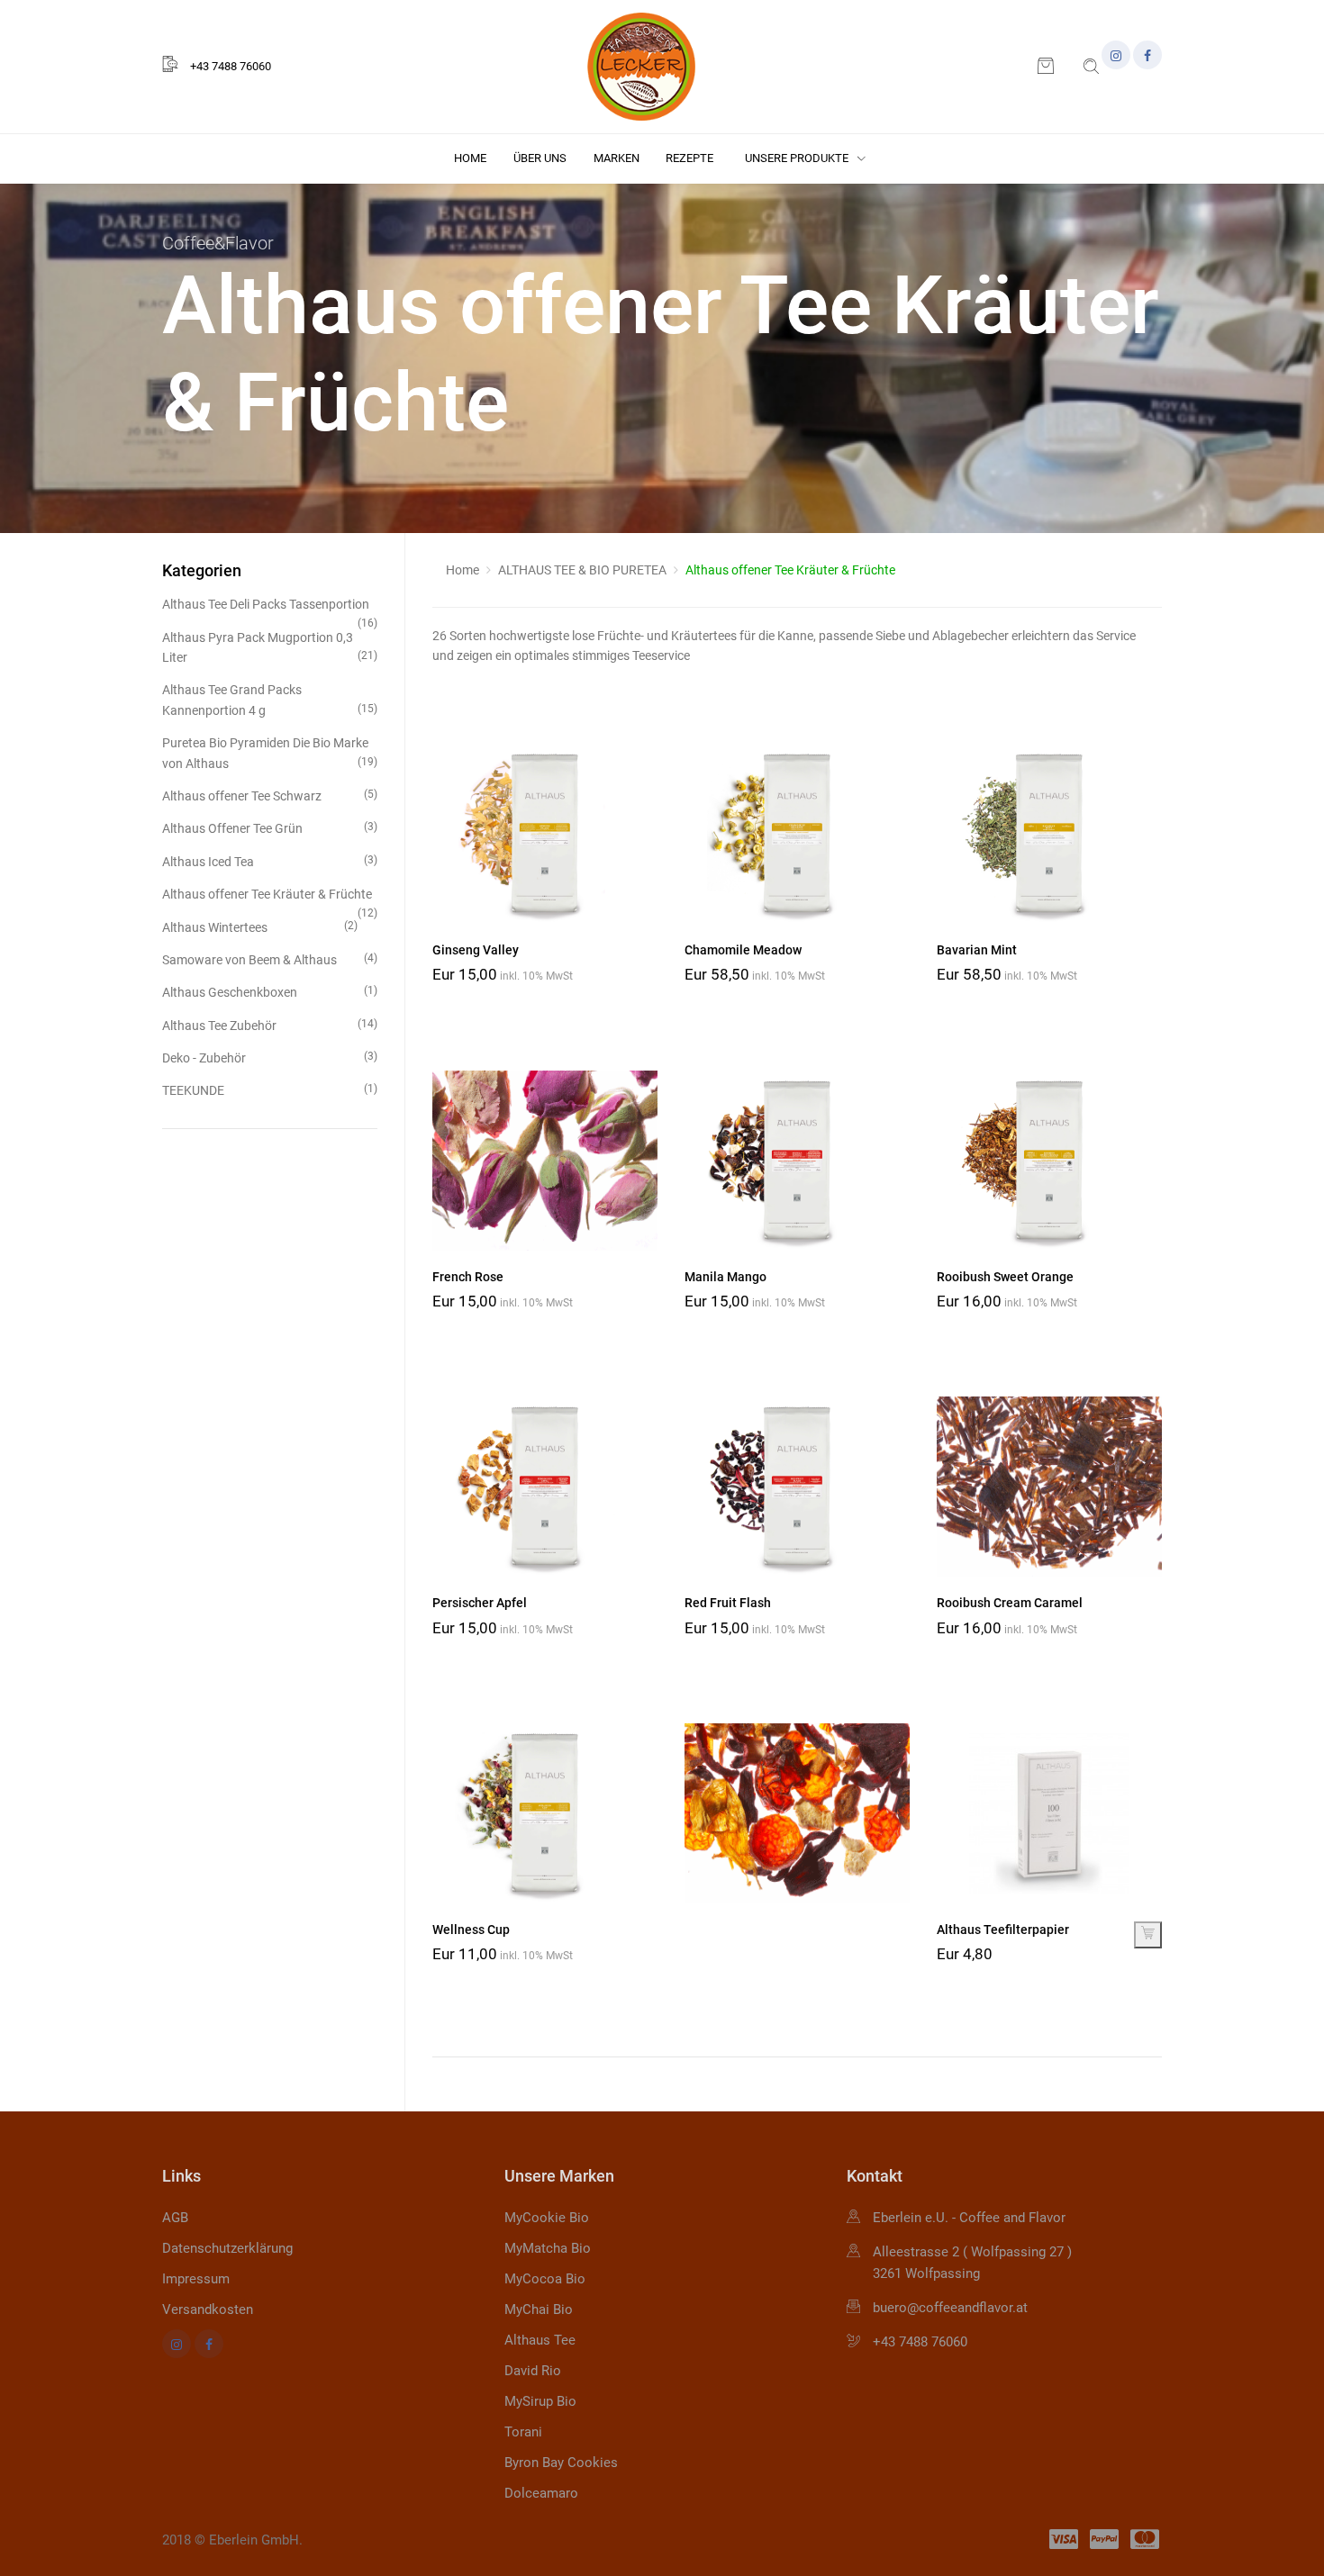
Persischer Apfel (480, 1603)
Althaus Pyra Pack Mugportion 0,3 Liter (270, 647)
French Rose (468, 1277)
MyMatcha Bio (548, 2248)
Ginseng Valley (476, 950)
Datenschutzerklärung (227, 2248)
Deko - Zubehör (270, 1058)
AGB (175, 2218)
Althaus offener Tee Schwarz (270, 795)
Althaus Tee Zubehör (270, 1025)
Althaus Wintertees (260, 927)
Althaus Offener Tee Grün (270, 828)
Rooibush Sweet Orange (1005, 1277)
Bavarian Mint (977, 950)
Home (470, 158)
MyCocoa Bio (545, 2279)
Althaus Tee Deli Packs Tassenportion (270, 606)
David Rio (533, 2371)
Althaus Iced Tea (270, 861)
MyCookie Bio (547, 2218)
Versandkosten (208, 2309)
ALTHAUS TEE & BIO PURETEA (582, 570)
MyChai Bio (539, 2309)
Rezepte (689, 158)
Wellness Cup (471, 1930)
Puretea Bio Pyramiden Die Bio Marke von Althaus (270, 753)
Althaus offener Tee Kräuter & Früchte (270, 895)
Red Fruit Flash (728, 1603)
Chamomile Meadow (743, 950)
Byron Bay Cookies (561, 2463)
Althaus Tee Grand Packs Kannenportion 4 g (270, 700)
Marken (617, 158)
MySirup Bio (540, 2401)
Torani (523, 2432)
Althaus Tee (540, 2340)
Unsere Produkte (798, 158)
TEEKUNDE (270, 1090)
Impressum (196, 2279)
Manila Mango (725, 1277)
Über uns (540, 158)
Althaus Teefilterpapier (1003, 1930)
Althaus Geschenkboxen (270, 992)
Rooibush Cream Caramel (1010, 1603)
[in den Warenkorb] (1148, 1935)
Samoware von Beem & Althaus (270, 959)
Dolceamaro (541, 2493)
